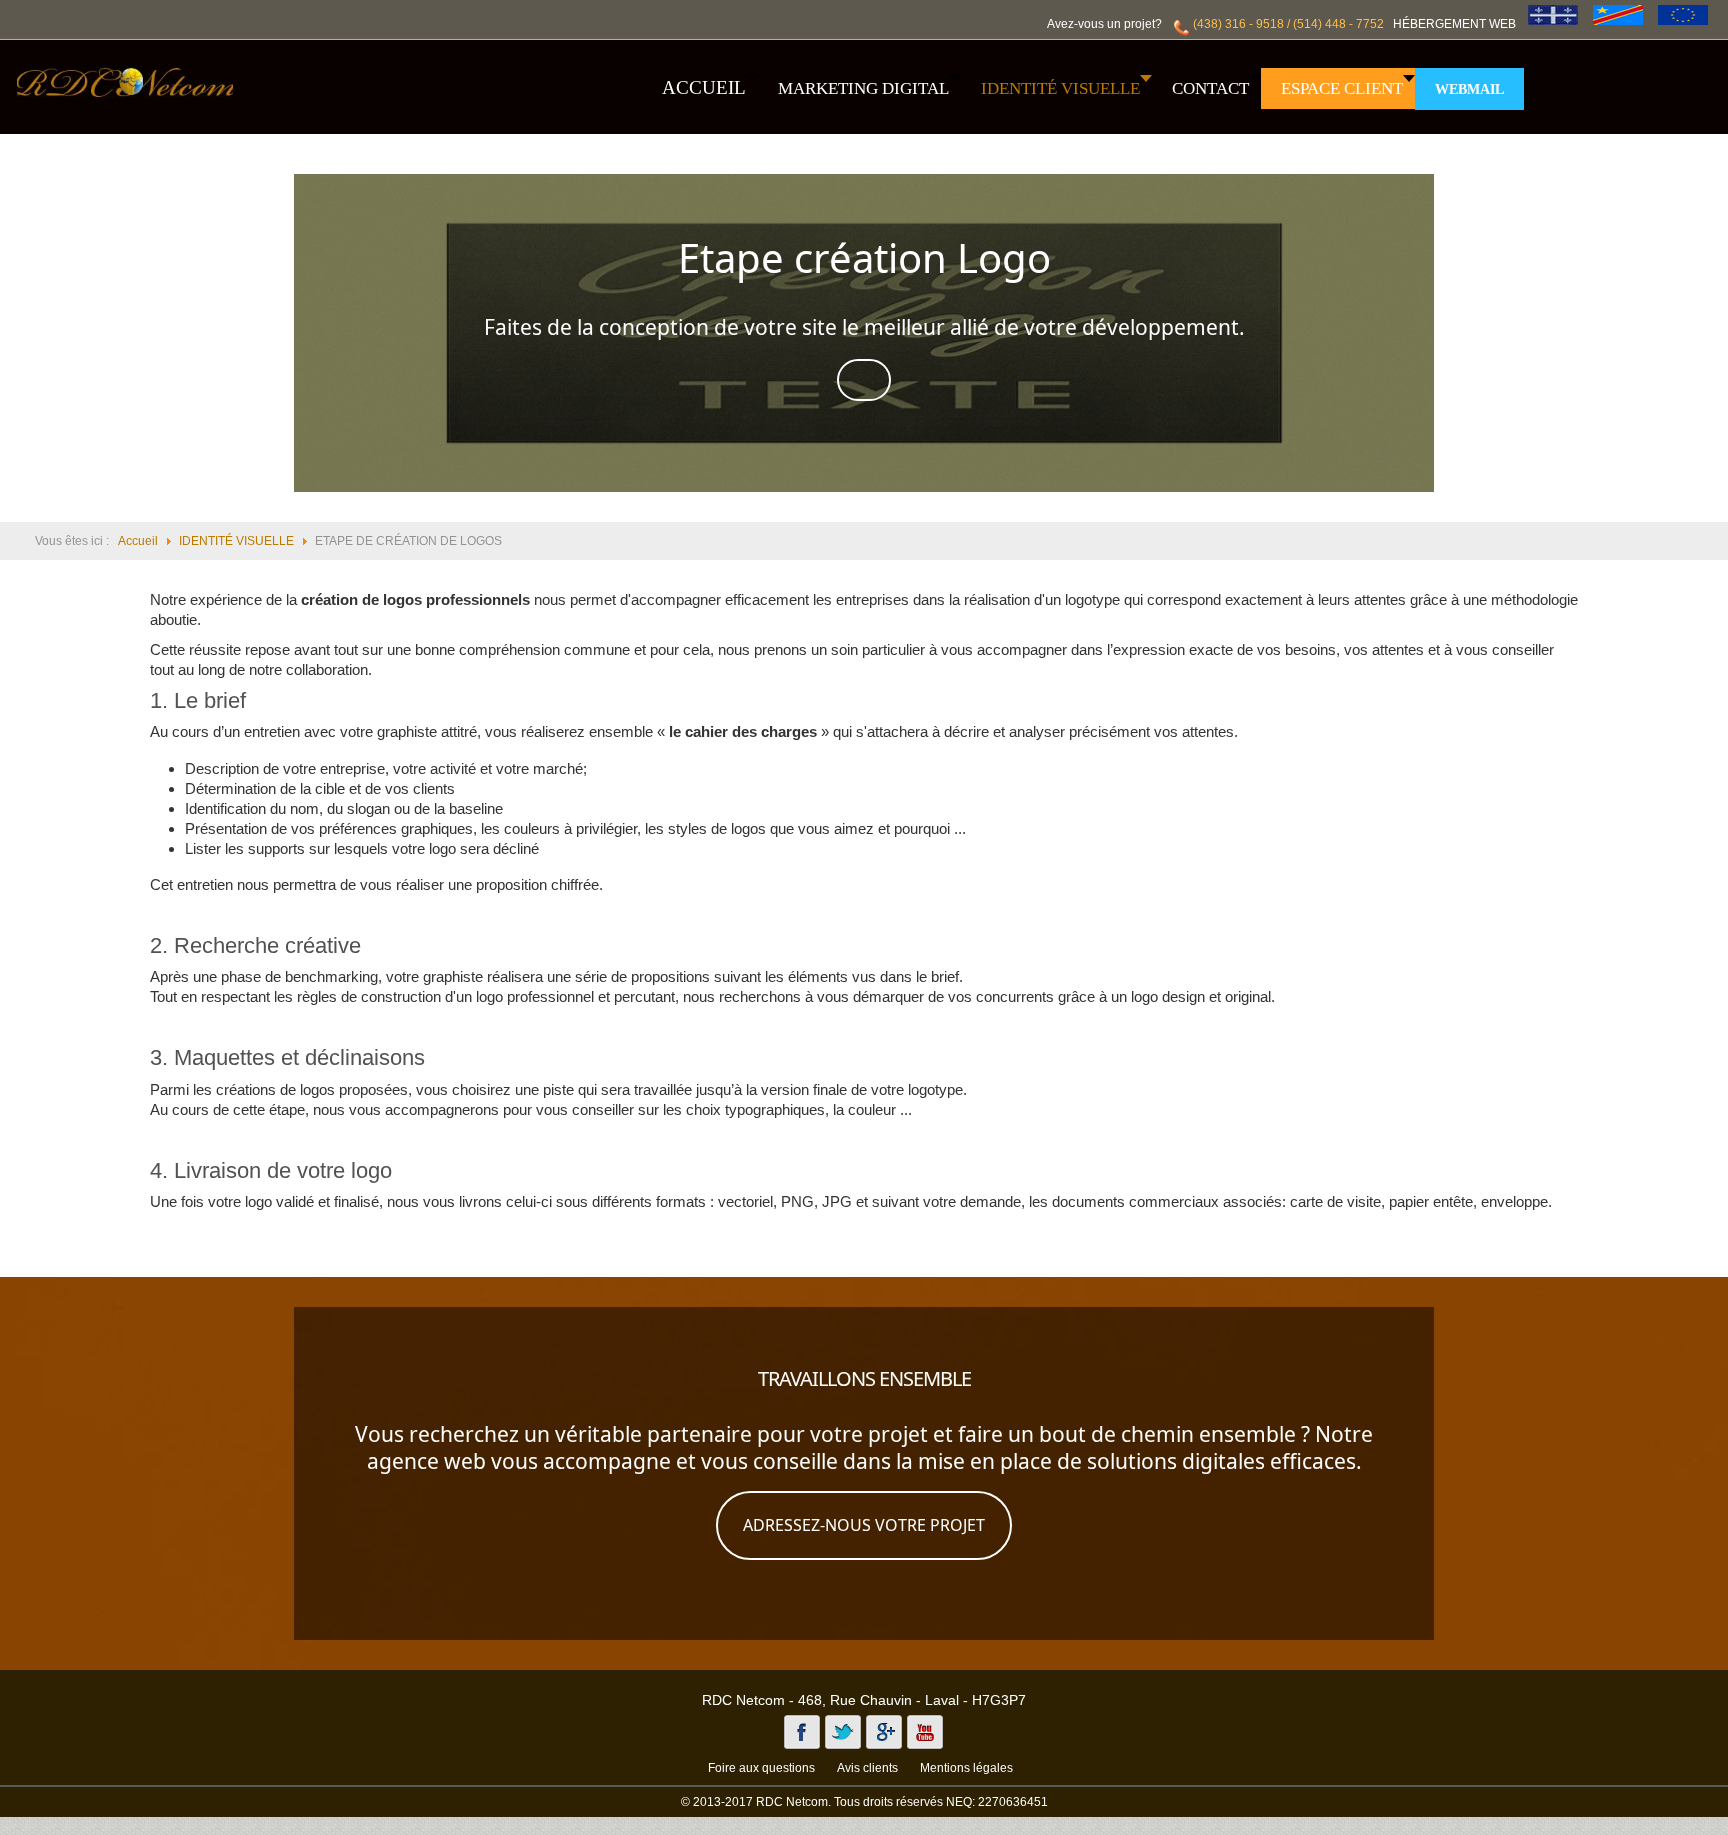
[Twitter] (843, 1732)
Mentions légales (966, 1768)
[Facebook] (802, 1732)
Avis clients (867, 1768)
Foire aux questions (761, 1768)
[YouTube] (925, 1732)
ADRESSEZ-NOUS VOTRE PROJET (864, 1525)
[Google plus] (884, 1732)
